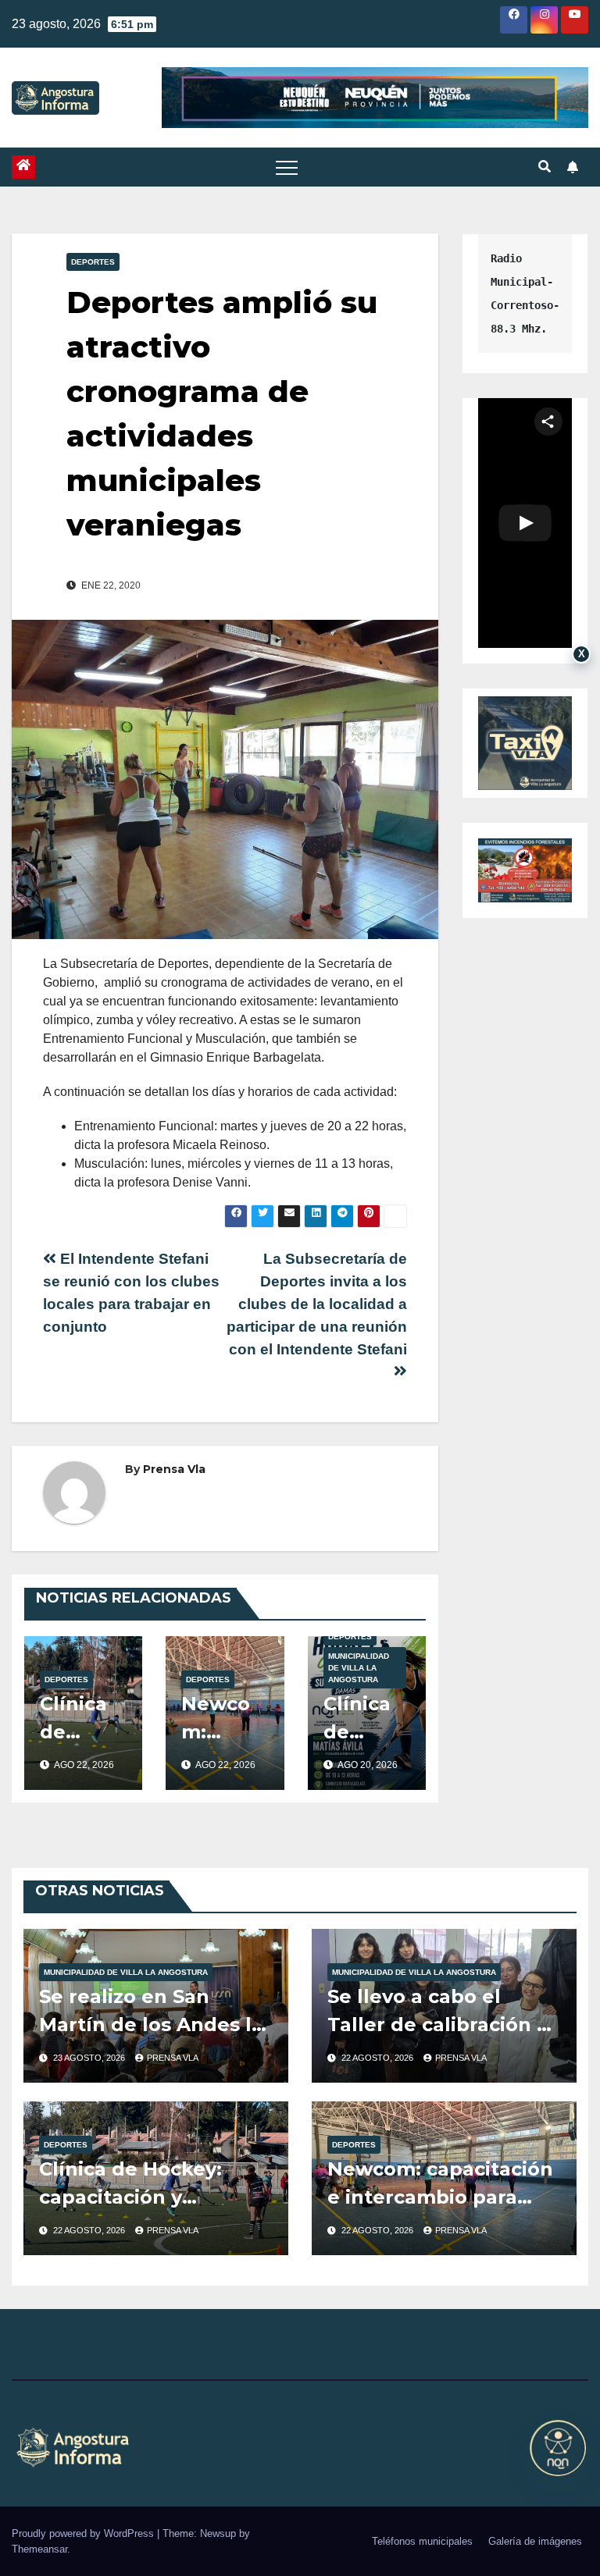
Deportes (93, 262)
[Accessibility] (558, 2448)
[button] (545, 167)
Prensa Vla (174, 1469)
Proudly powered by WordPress (84, 2533)
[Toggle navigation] (287, 167)
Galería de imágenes (535, 2541)
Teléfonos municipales (422, 2541)
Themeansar (39, 2549)
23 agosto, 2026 (90, 2058)
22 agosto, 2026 (379, 2058)
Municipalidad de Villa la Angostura (359, 1668)
